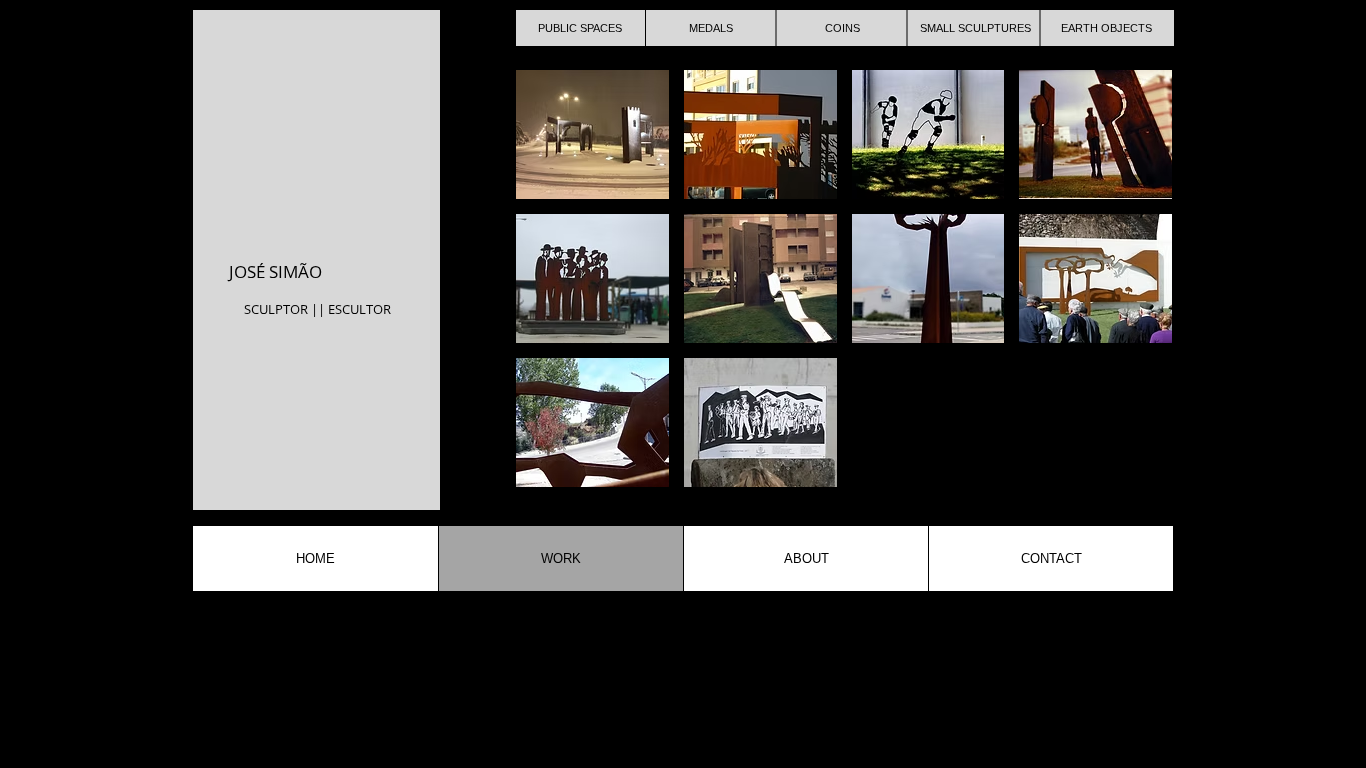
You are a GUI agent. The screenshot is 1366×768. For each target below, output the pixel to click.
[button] (592, 134)
